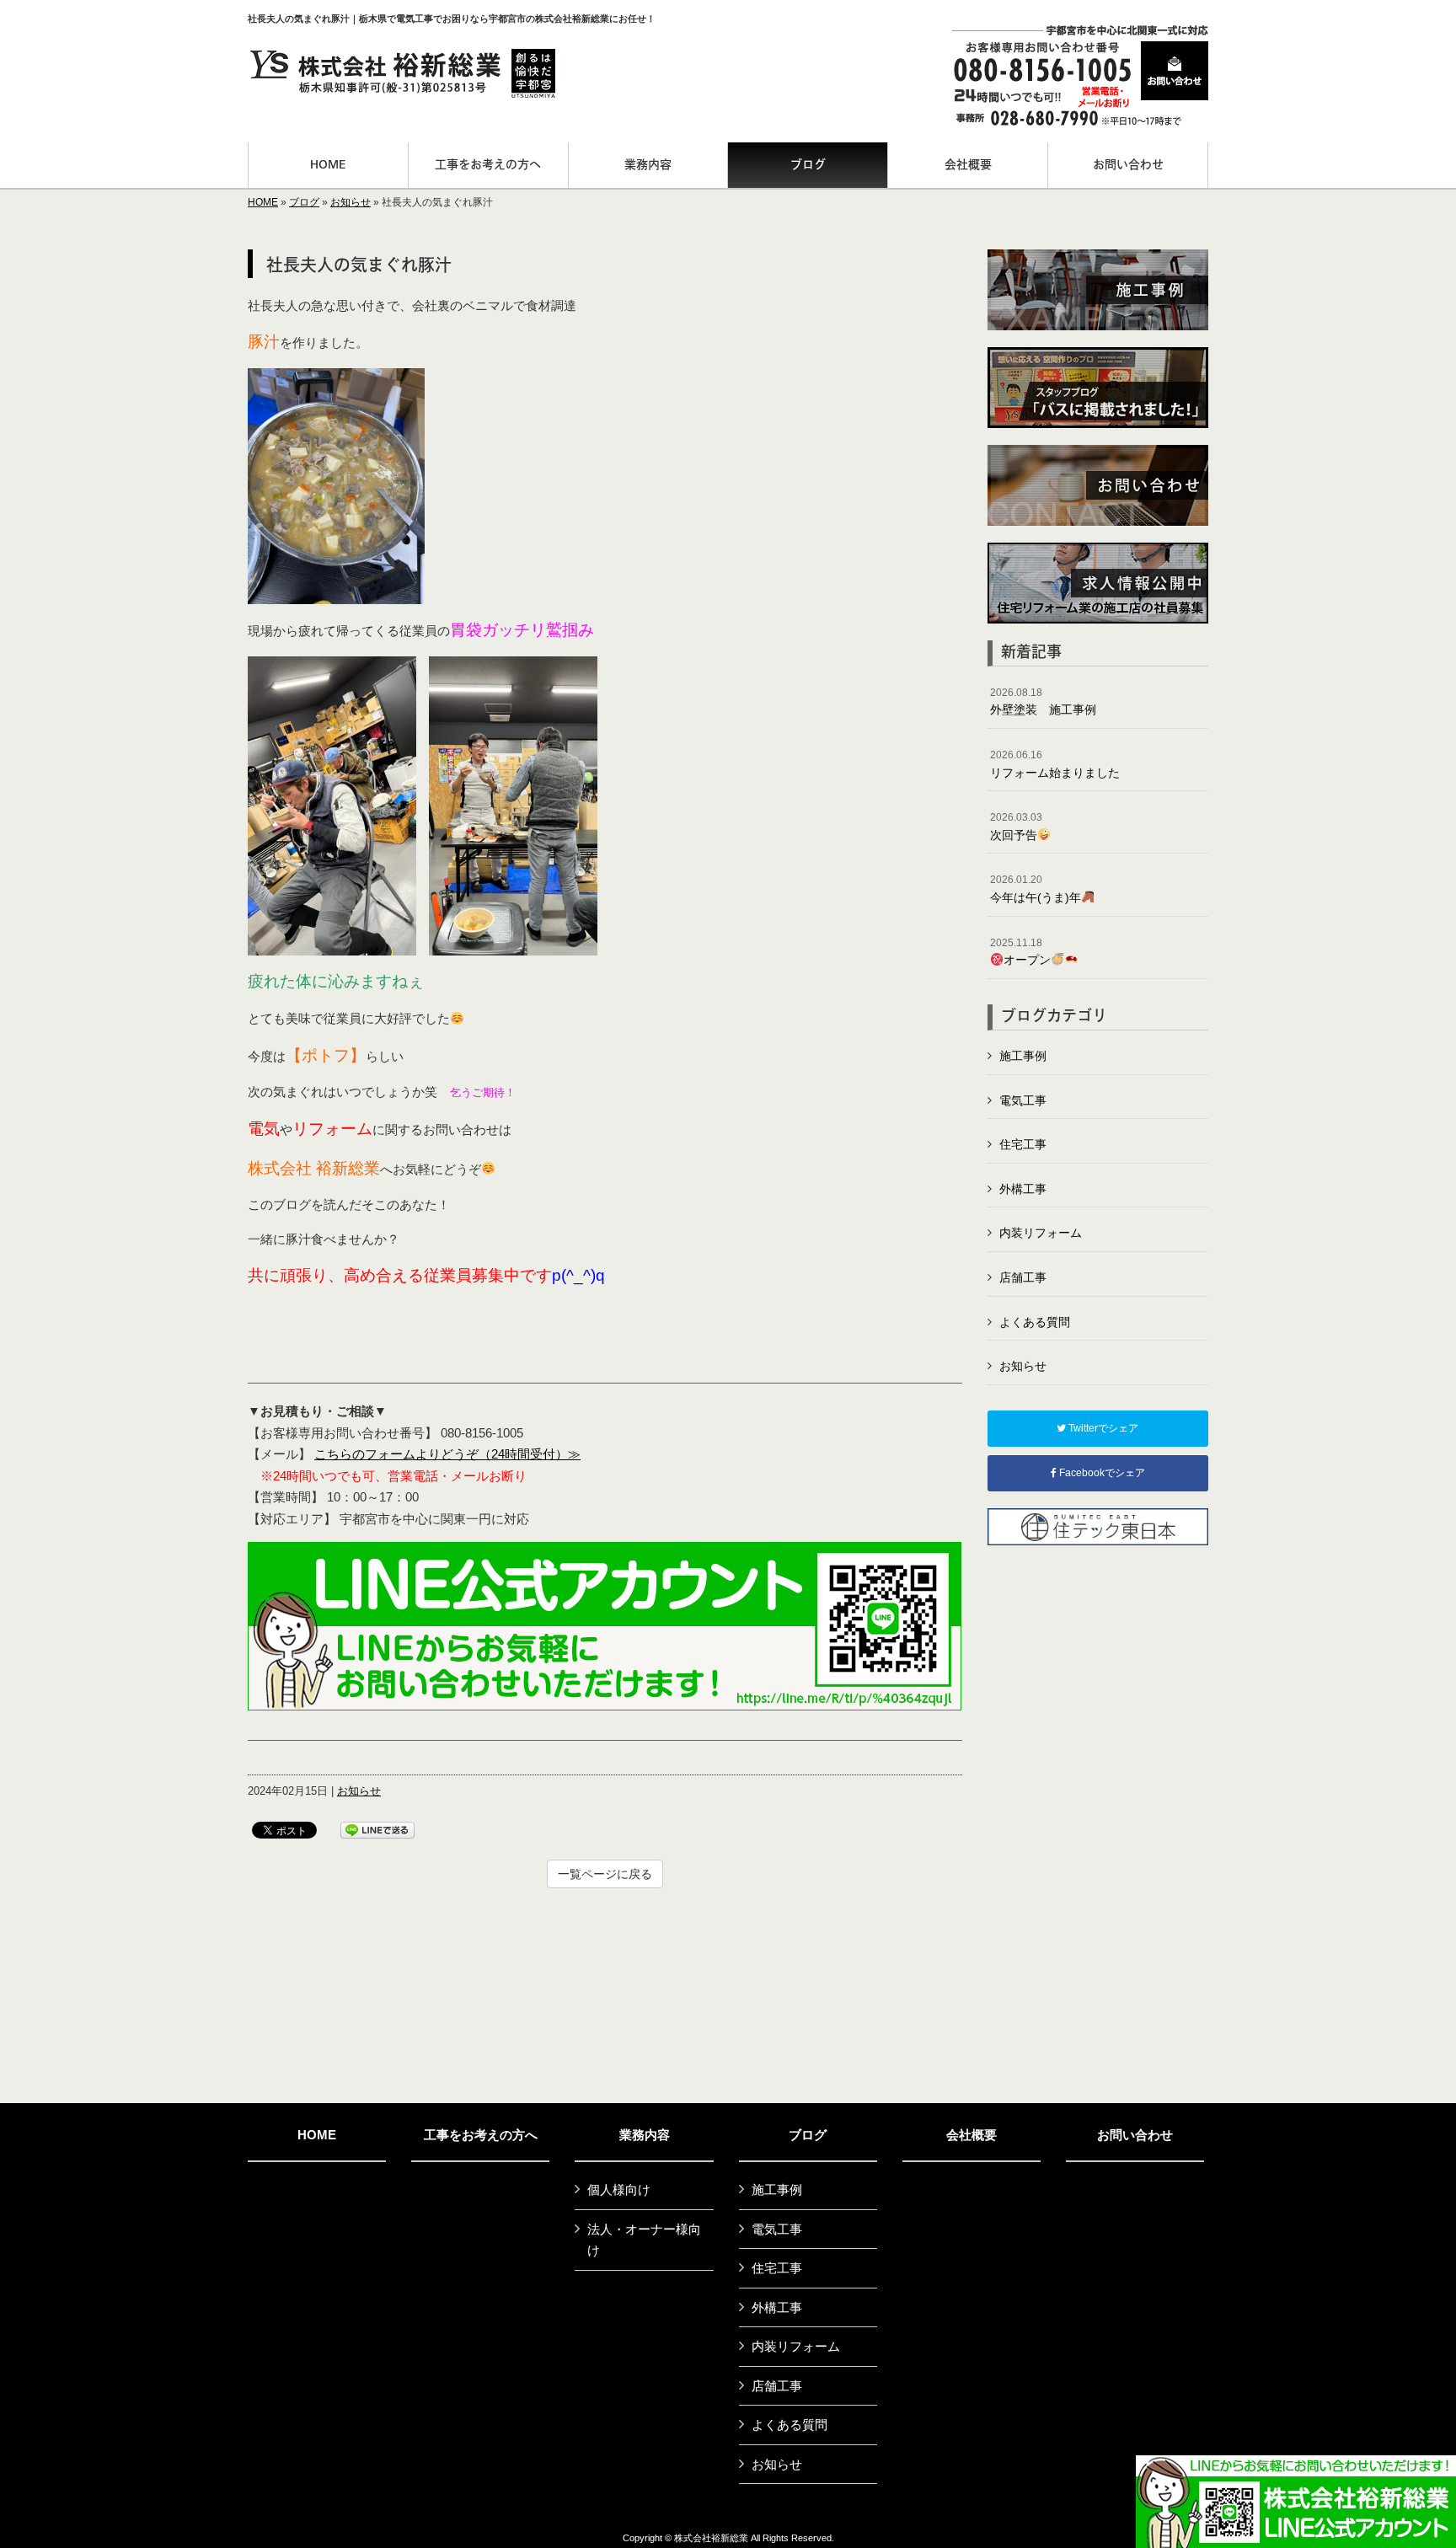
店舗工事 (1023, 1277)
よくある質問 (1035, 1322)
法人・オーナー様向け (644, 2240)
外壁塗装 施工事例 (1043, 702)
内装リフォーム (1041, 1233)
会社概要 (972, 2135)
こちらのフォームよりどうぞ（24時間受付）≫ (447, 1454)
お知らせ (351, 202)
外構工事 (1023, 1189)
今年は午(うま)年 (1036, 889)
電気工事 (1023, 1100)
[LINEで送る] (377, 1829)
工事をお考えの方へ (481, 2135)
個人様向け (619, 2189)
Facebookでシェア (1101, 1473)
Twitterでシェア (1102, 1428)
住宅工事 (1023, 1144)
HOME (263, 202)
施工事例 (1023, 1056)
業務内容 (645, 2135)
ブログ (304, 202)
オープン (1020, 952)
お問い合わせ (1135, 2135)
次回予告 (1016, 827)
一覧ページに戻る (605, 1874)
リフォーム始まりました (1055, 764)
